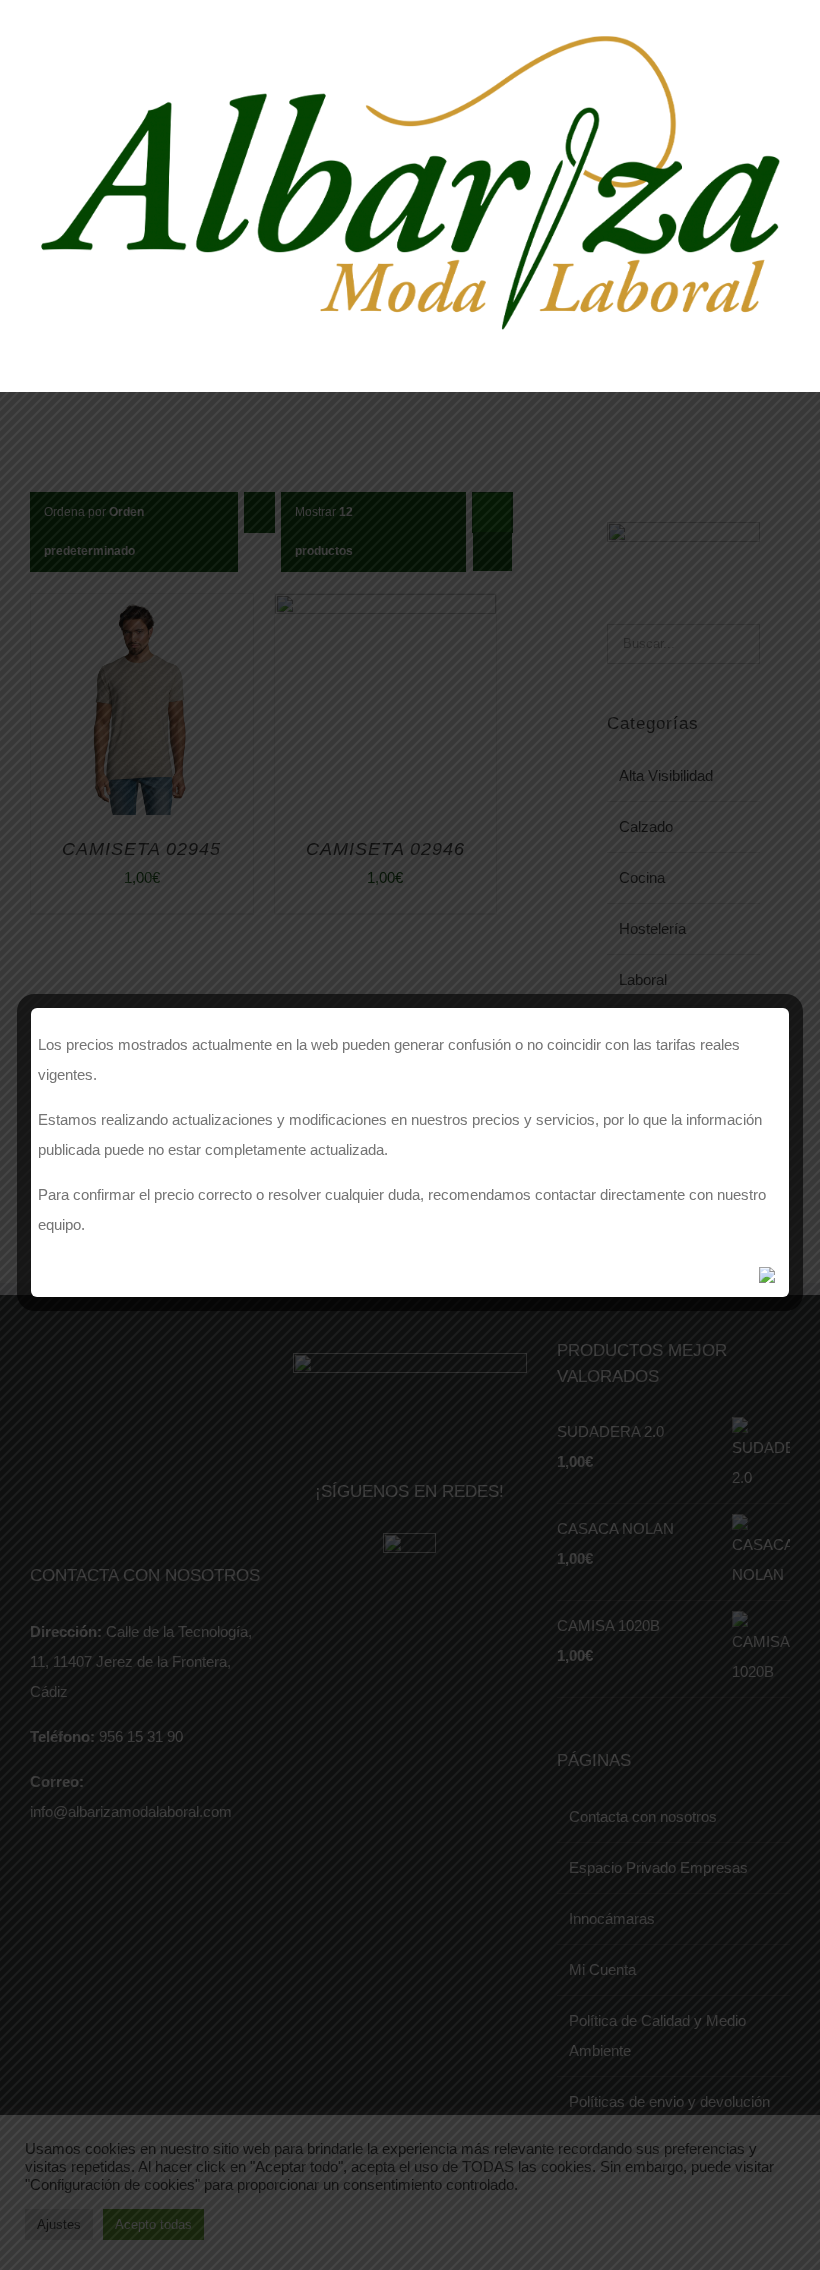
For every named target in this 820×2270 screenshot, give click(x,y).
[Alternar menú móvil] (782, 353)
